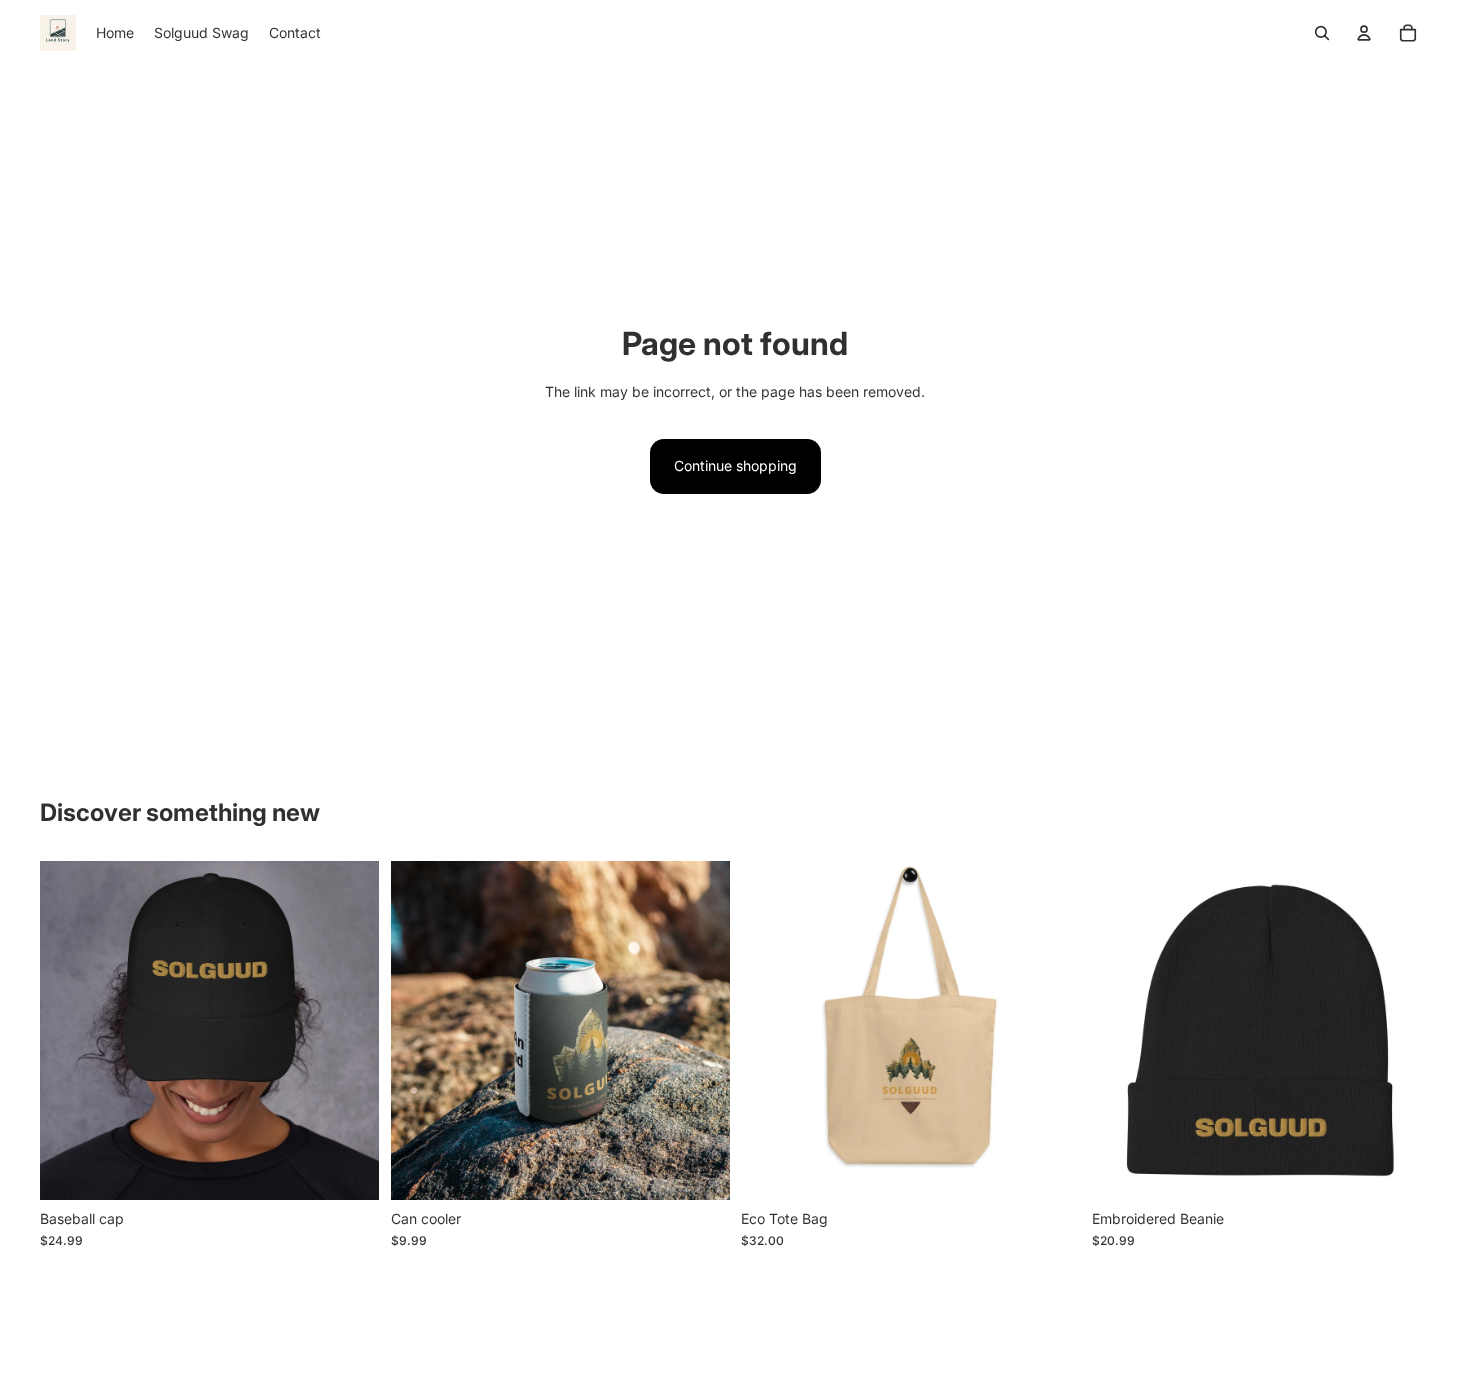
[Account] (1364, 33)
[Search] (1322, 33)
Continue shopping (735, 465)
